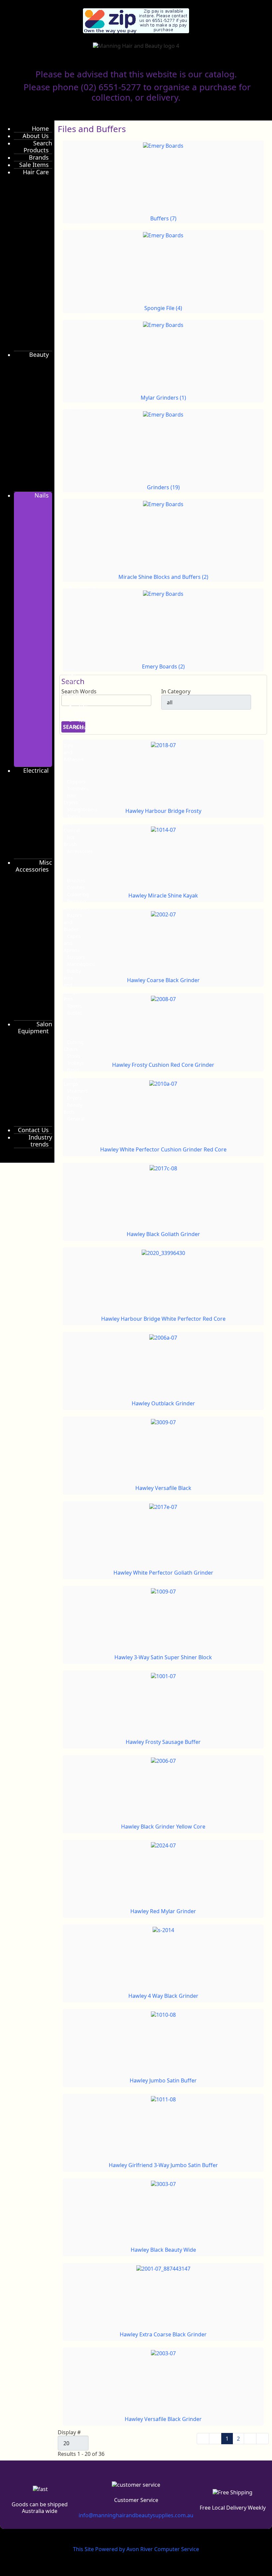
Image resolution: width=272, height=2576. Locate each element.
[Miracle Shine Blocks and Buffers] (163, 504)
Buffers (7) (163, 218)
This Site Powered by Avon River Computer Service (136, 2549)
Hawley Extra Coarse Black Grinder (163, 2334)
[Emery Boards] (163, 593)
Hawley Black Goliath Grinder (163, 1234)
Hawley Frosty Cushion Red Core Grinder (163, 1065)
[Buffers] (163, 145)
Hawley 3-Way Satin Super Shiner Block (163, 1657)
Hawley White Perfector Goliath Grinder (163, 1573)
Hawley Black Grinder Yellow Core (163, 1827)
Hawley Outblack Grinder (163, 1403)
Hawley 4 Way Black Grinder (163, 1996)
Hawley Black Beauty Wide (163, 2250)
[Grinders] (163, 414)
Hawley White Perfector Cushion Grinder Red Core (163, 1149)
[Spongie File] (163, 235)
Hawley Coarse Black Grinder (163, 980)
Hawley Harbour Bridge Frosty (163, 811)
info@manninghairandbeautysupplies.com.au (136, 2515)
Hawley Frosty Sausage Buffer (163, 1742)
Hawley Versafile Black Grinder (163, 2419)
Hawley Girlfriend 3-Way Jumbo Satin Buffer (163, 2165)
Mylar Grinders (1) (163, 398)
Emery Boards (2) (163, 666)
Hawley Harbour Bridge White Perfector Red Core (163, 1319)
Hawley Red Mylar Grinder (163, 1911)
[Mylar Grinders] (163, 325)
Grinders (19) (163, 487)
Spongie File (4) (163, 308)
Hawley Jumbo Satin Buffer (163, 2080)
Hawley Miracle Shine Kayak (163, 896)
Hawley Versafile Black (163, 1488)
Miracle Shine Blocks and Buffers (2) (163, 577)
